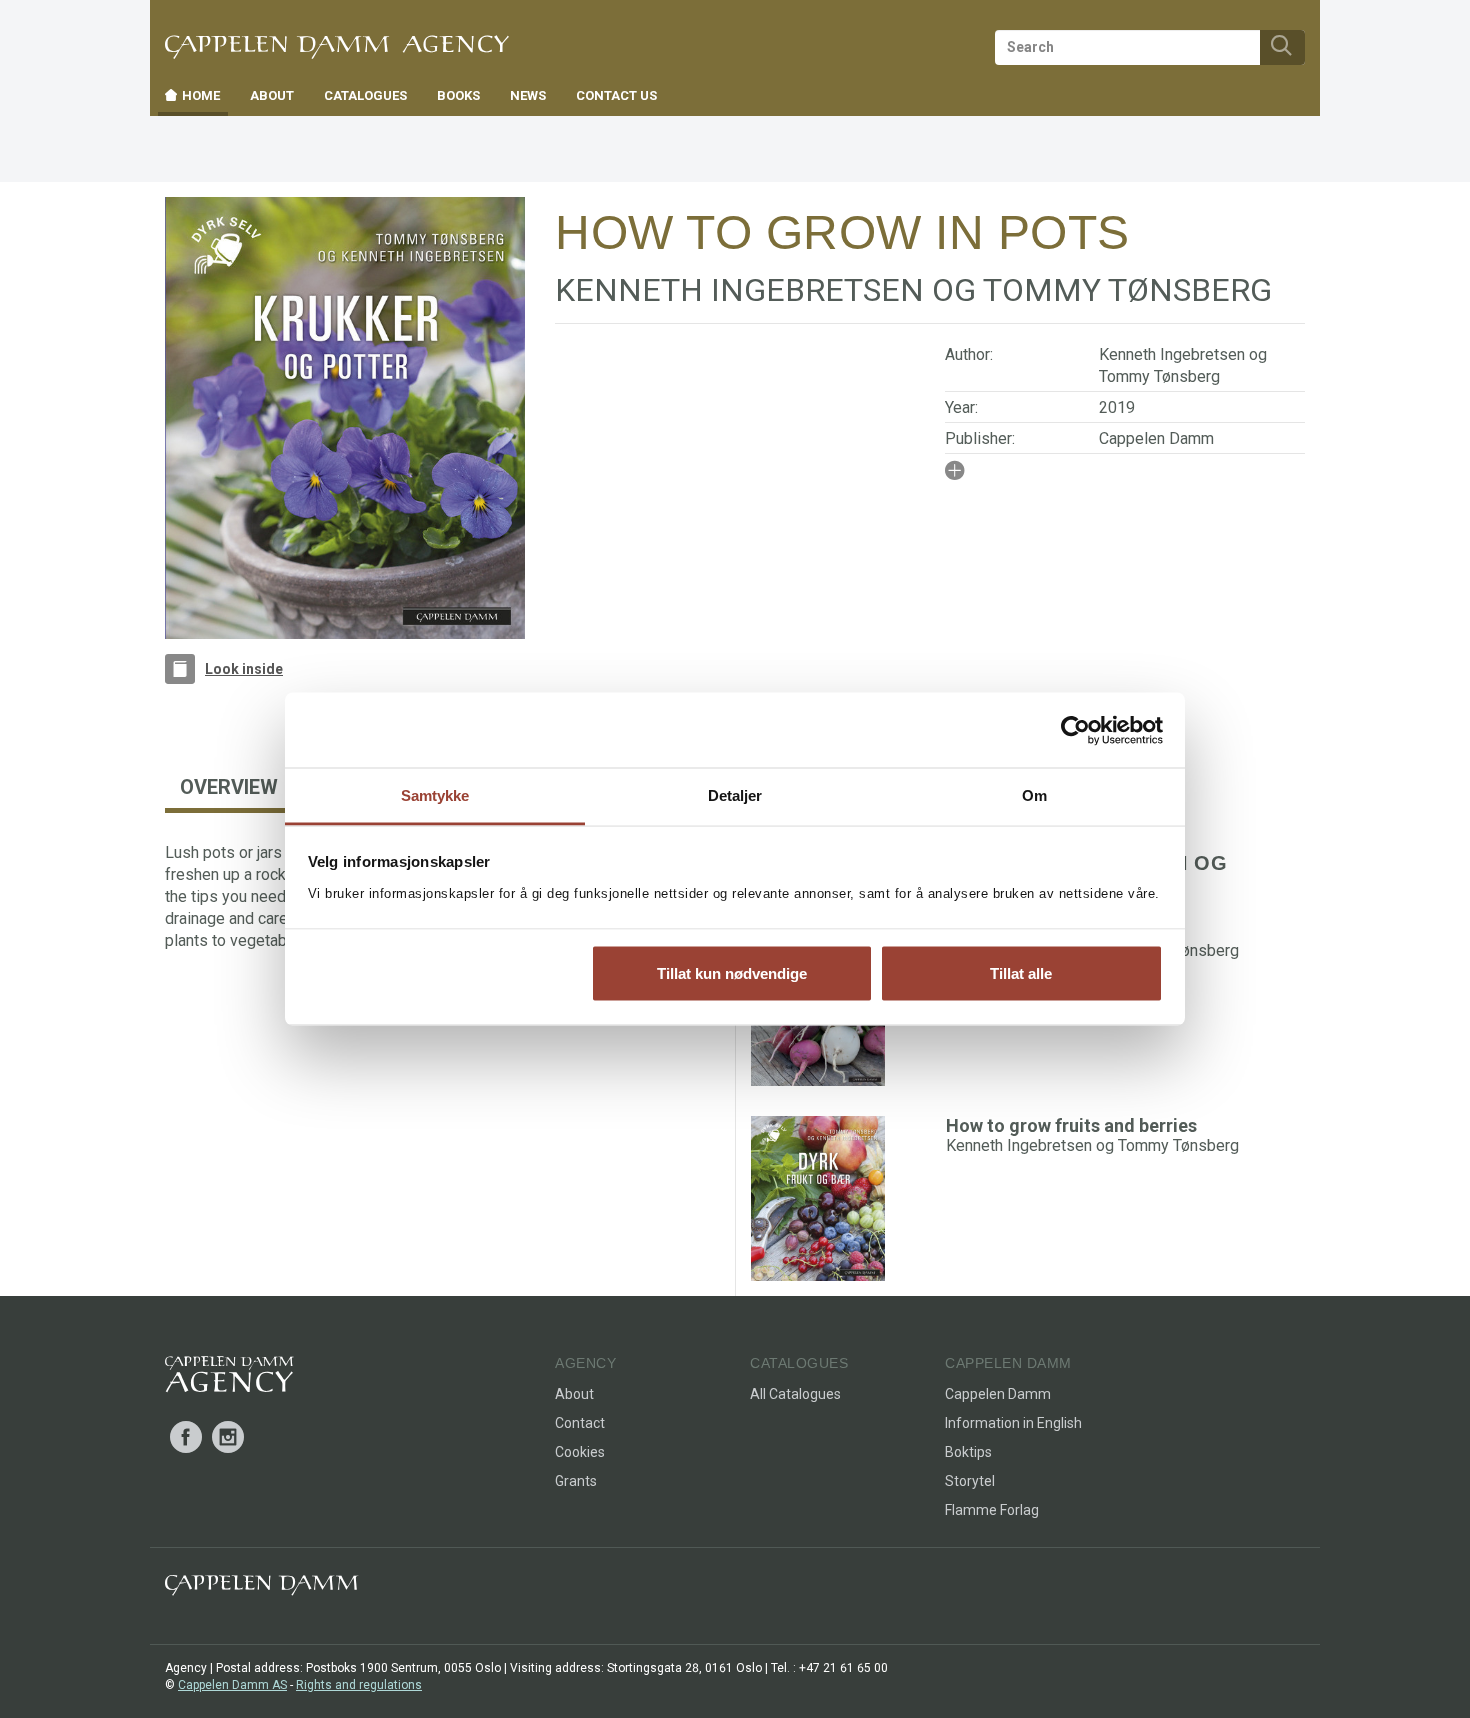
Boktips (968, 1452)
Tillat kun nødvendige (732, 972)
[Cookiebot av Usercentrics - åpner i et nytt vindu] (1075, 730)
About (574, 1394)
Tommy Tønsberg (1159, 376)
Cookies (580, 1452)
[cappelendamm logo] (261, 1589)
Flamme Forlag (992, 1510)
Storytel (970, 1481)
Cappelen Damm (1156, 438)
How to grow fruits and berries (1071, 1125)
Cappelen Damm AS (232, 1685)
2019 (1117, 407)
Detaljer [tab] (735, 795)
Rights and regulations (359, 1685)
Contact (580, 1423)
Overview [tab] (229, 787)
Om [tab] (1034, 795)
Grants (576, 1481)
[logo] (229, 1378)
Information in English (1013, 1423)
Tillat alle (1021, 972)
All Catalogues (795, 1394)
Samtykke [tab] (435, 795)
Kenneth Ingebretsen (1172, 354)
